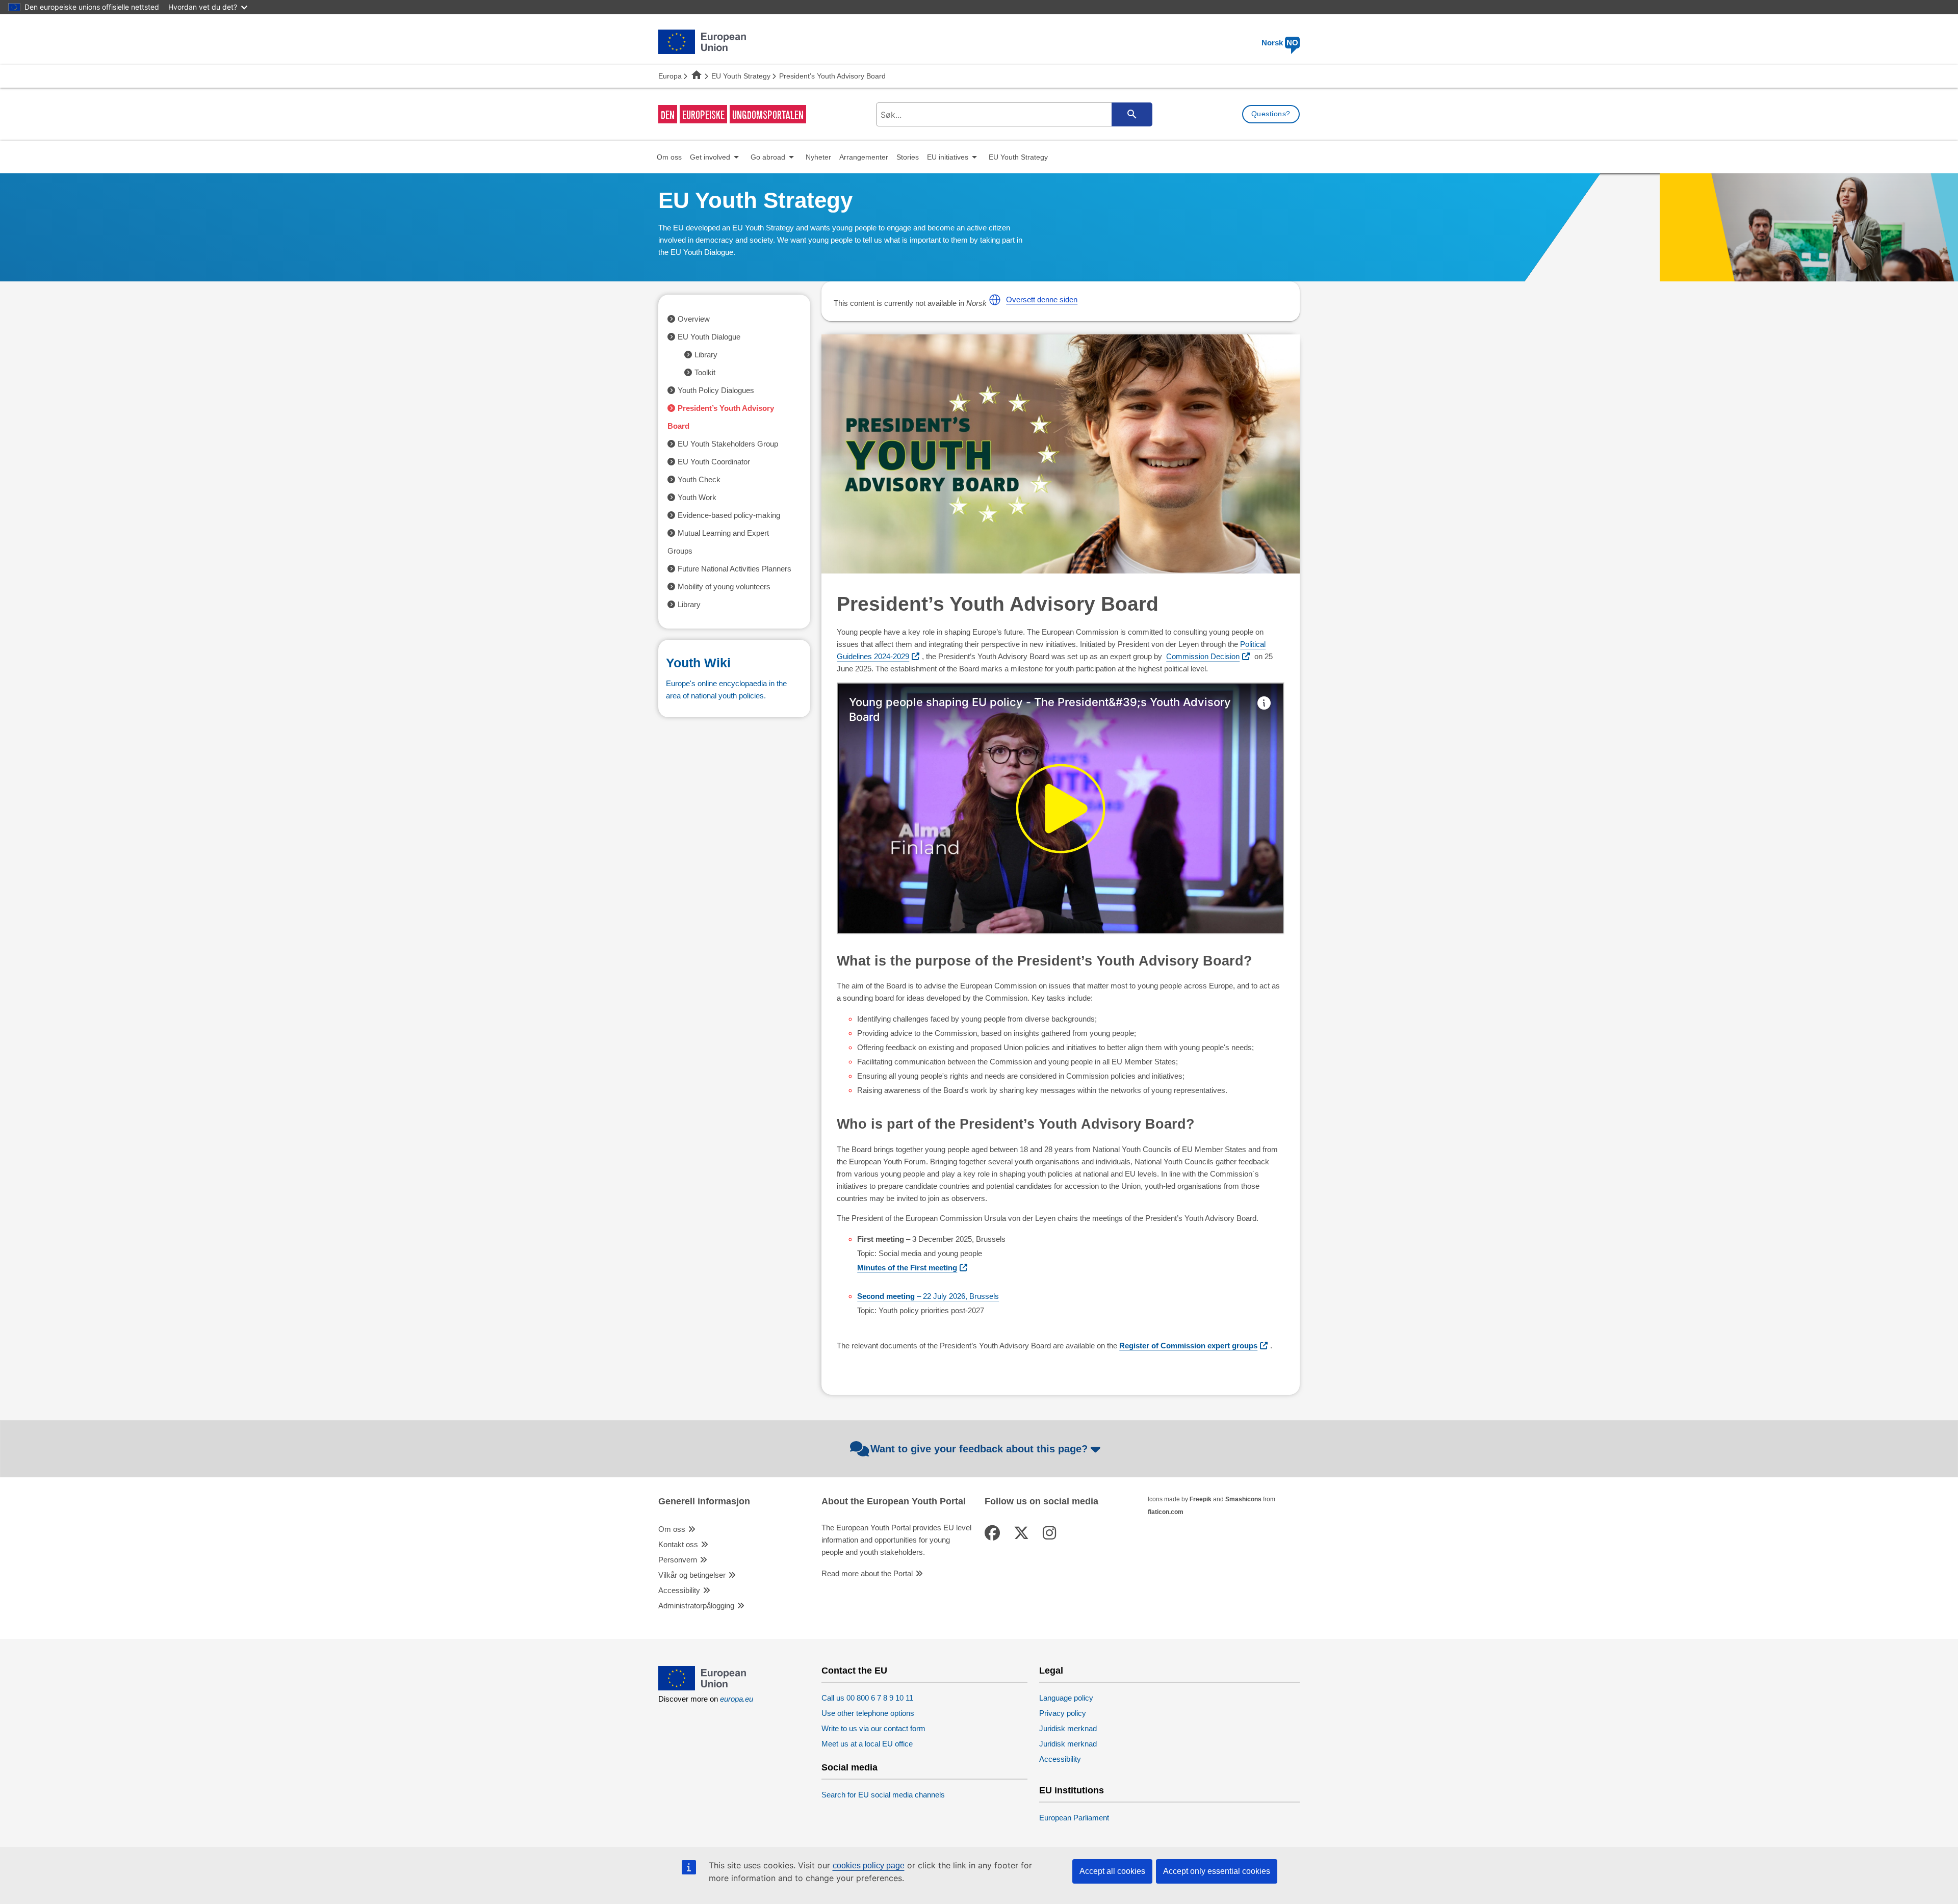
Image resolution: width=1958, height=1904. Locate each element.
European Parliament (1074, 1818)
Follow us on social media (1041, 1502)
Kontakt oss (678, 1544)
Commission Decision (1203, 656)
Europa (670, 76)
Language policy (1066, 1698)
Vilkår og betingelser (692, 1575)
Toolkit (705, 372)
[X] (1023, 1533)
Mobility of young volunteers (724, 586)
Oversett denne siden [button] (1042, 299)
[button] (995, 300)
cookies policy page (869, 1866)
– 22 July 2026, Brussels (928, 1296)
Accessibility (679, 1590)
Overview (694, 319)
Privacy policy (1063, 1713)
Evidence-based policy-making (729, 515)
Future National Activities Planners (735, 569)
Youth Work (697, 497)
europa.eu (737, 1699)
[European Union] (702, 1688)
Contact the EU (854, 1671)
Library (706, 355)
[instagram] (1051, 1533)
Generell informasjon (704, 1502)
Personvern (678, 1560)
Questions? (1271, 114)
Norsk (1280, 43)
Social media (849, 1768)
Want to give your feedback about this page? (979, 1449)
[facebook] (994, 1533)
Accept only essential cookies (1217, 1871)
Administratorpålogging (696, 1606)
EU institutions (1072, 1791)
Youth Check (699, 479)
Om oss (672, 1529)
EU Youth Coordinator (714, 462)
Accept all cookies (1112, 1871)
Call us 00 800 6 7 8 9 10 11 (867, 1698)
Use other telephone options (868, 1713)
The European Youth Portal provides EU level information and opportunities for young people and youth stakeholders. (896, 1540)
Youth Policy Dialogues (716, 390)
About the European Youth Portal (894, 1502)
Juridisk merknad (1068, 1728)
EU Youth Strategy (741, 76)
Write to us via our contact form (873, 1728)
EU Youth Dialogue (709, 337)
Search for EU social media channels (883, 1795)
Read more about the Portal (867, 1573)
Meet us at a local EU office (867, 1744)
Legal (1051, 1671)
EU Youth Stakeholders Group (728, 444)
